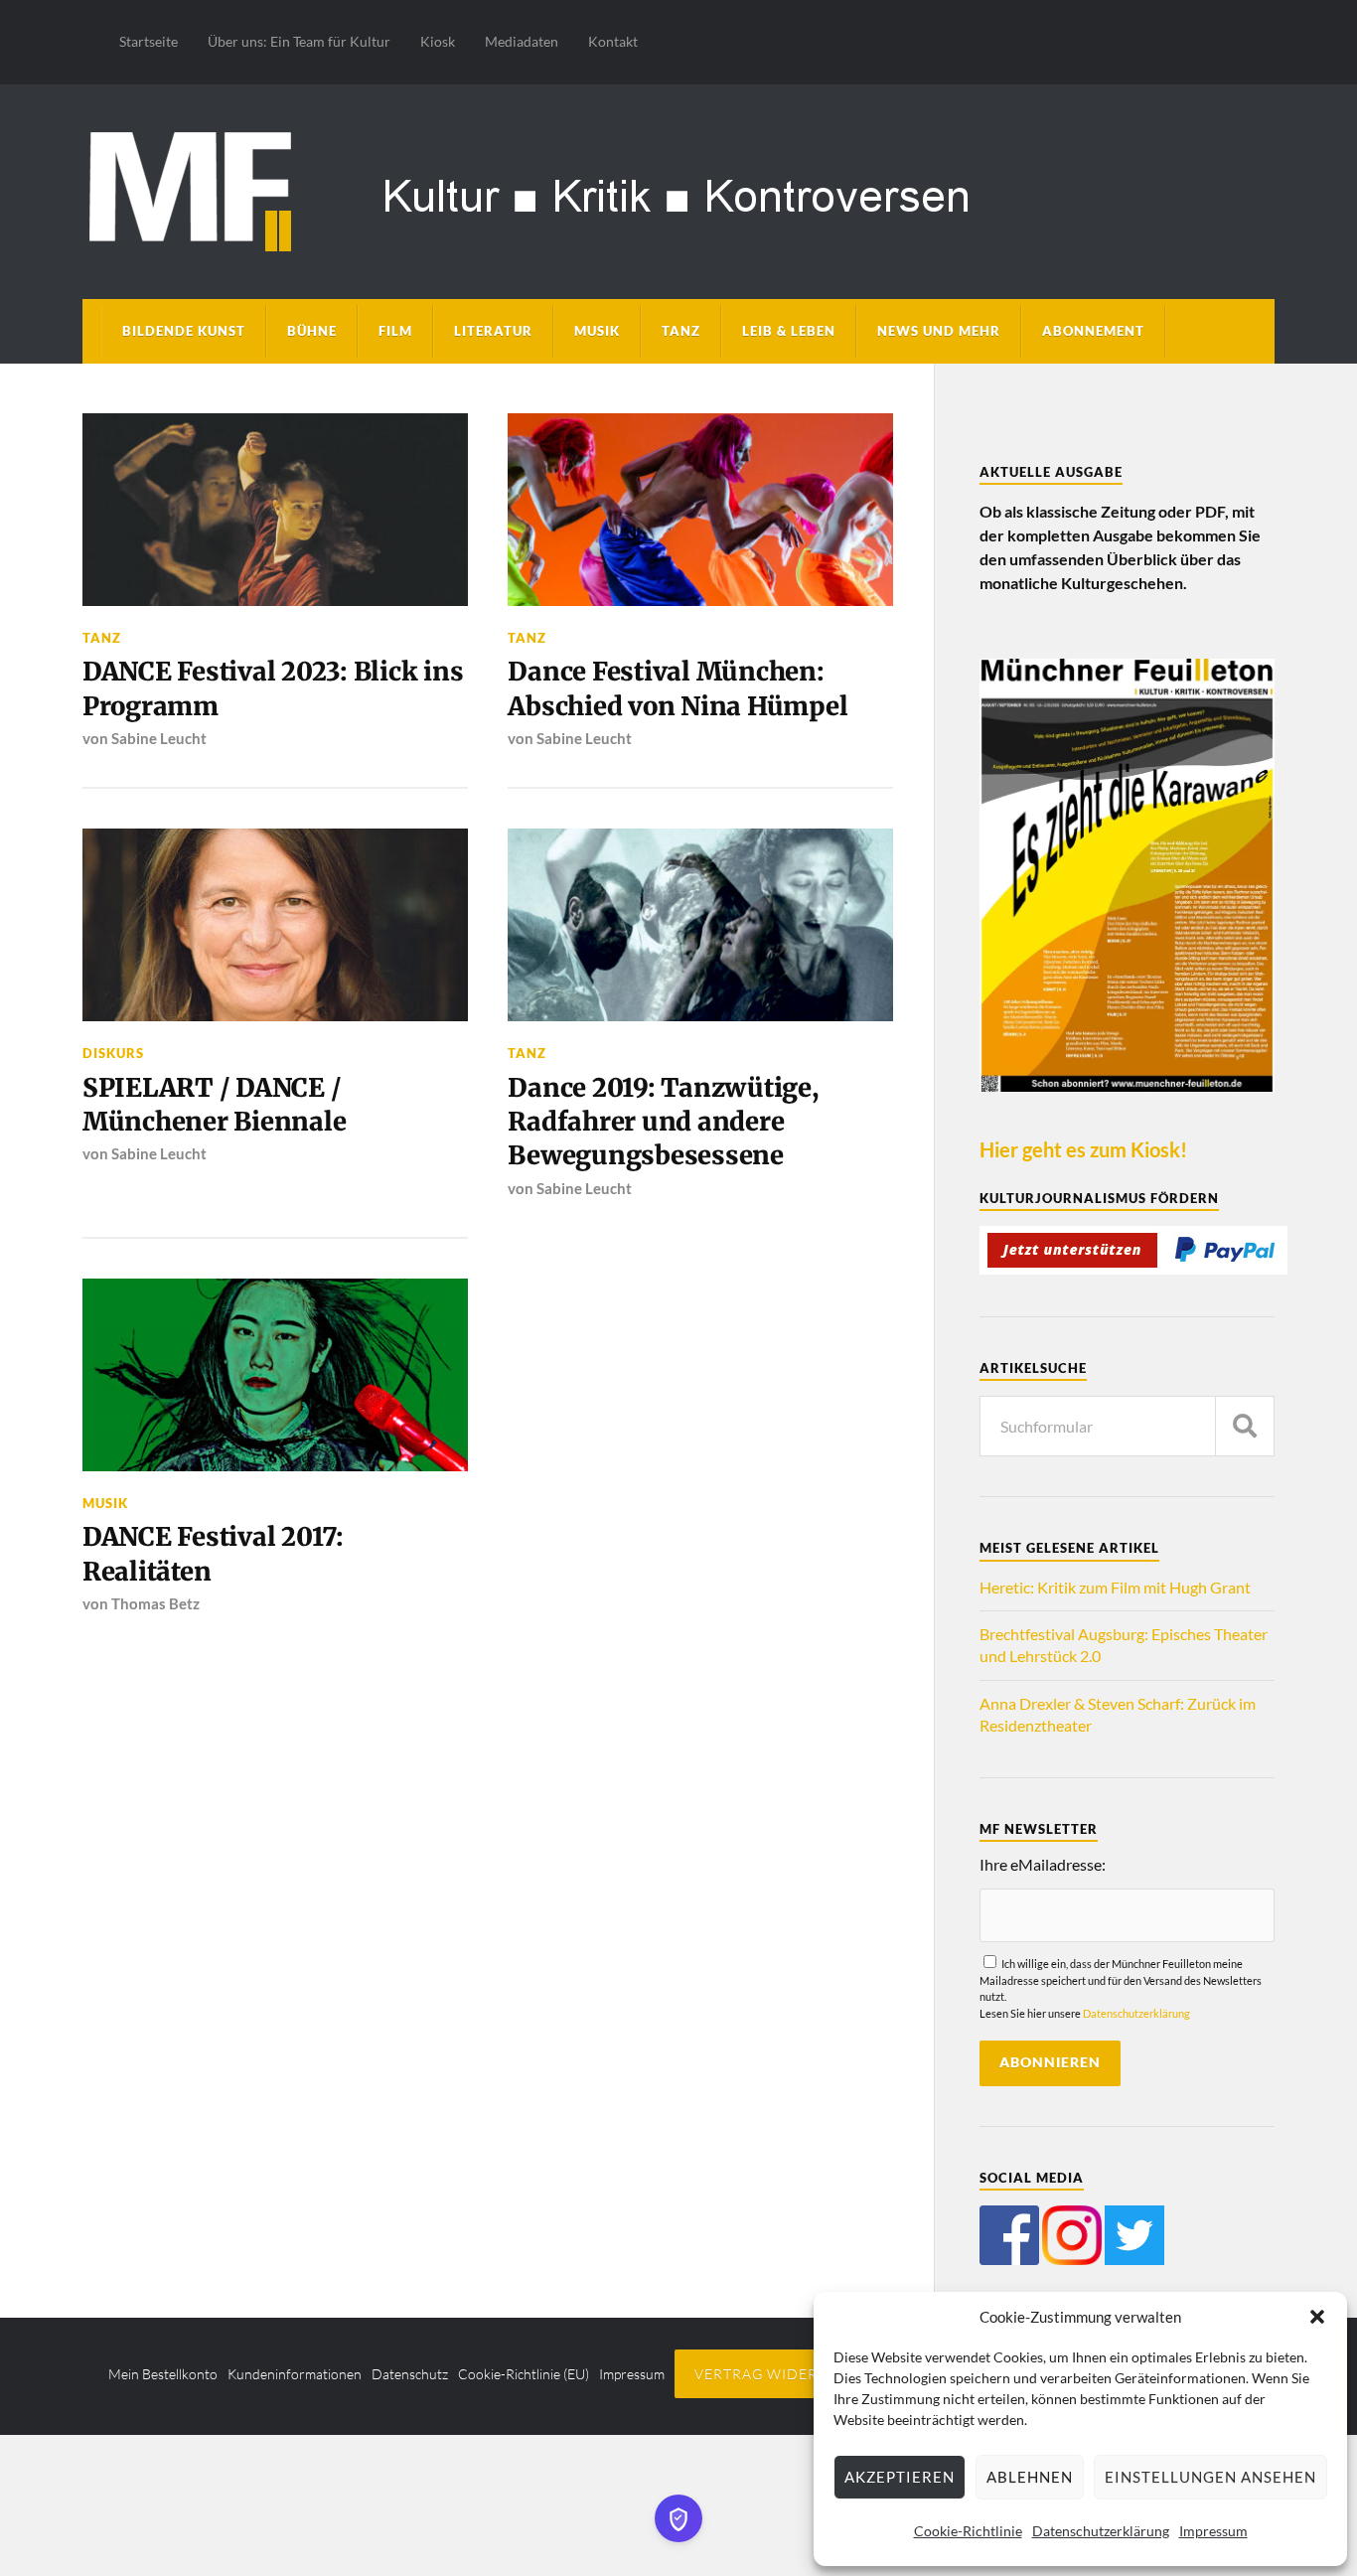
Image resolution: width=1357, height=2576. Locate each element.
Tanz (681, 331)
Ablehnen (1030, 2477)
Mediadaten (522, 41)
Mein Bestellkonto (163, 2374)
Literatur (493, 331)
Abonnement (1093, 331)
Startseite (149, 41)
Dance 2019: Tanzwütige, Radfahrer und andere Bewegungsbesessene (663, 1122)
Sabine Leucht (159, 738)
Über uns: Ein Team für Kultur (299, 41)
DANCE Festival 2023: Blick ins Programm (273, 688)
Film (395, 331)
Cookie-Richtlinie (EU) (524, 2374)
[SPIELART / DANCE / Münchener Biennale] (275, 925)
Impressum (1213, 2531)
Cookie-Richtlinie (968, 2531)
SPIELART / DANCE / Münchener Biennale (214, 1105)
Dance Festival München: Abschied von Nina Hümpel (678, 688)
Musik (597, 331)
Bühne (312, 331)
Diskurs (113, 1053)
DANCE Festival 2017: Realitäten (213, 1554)
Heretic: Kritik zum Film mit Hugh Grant (1115, 1587)
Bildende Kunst (184, 331)
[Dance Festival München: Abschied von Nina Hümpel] (700, 510)
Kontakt (613, 41)
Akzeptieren (900, 2477)
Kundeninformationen (295, 2374)
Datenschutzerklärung (1101, 2531)
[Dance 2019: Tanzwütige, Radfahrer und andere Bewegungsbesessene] (700, 925)
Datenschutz (410, 2374)
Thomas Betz (155, 1603)
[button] (1317, 2317)
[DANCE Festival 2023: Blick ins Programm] (275, 510)
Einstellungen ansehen (1210, 2477)
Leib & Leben (789, 331)
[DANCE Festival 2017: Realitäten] (275, 1375)
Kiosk (438, 41)
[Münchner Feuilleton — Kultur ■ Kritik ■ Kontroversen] (678, 188)
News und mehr (939, 331)
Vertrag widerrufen (781, 2374)
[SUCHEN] (1245, 1426)
